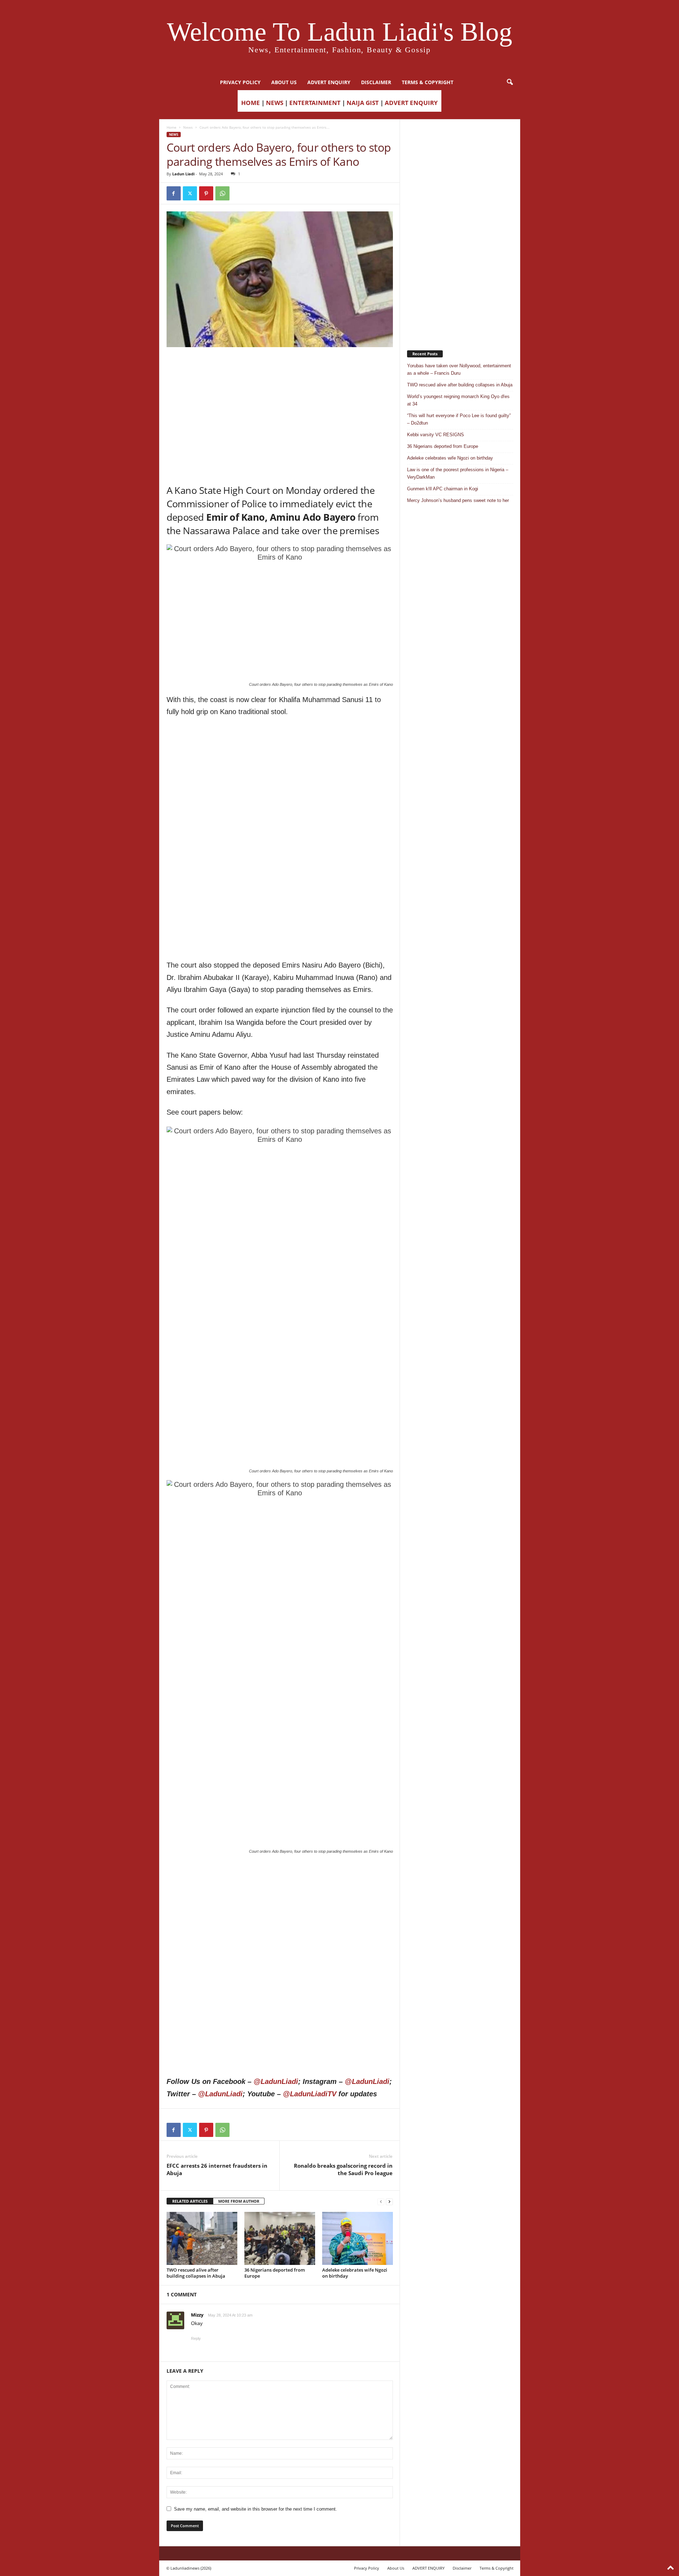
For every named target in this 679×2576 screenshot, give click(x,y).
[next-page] (389, 2201)
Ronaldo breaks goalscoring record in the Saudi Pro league (343, 2169)
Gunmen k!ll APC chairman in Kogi (443, 489)
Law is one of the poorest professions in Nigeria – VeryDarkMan (458, 473)
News (188, 127)
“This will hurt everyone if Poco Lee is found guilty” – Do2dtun (459, 419)
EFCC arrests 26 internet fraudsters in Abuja (217, 2169)
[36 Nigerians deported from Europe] (280, 2238)
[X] (190, 193)
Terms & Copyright (428, 82)
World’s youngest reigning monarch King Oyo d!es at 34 (458, 400)
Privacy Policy (240, 82)
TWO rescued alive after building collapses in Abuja (196, 2273)
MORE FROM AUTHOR (239, 2201)
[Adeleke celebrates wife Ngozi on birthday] (358, 2238)
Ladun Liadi (183, 174)
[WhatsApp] (222, 193)
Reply (196, 2338)
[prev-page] (381, 2201)
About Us (284, 82)
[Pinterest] (206, 193)
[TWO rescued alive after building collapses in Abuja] (202, 2238)
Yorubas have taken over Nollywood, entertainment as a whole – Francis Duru (459, 369)
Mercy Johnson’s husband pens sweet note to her (458, 500)
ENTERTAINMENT (315, 103)
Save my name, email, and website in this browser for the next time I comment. (256, 2509)
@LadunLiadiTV (310, 2094)
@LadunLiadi (276, 2081)
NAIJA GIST (363, 103)
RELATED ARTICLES (190, 2201)
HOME (251, 103)
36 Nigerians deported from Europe (275, 2273)
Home (172, 127)
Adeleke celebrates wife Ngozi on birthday (355, 2273)
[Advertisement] (280, 365)
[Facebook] (174, 193)
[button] (510, 82)
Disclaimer (376, 82)
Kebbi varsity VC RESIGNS (436, 435)
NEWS (275, 103)
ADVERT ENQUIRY (329, 82)
